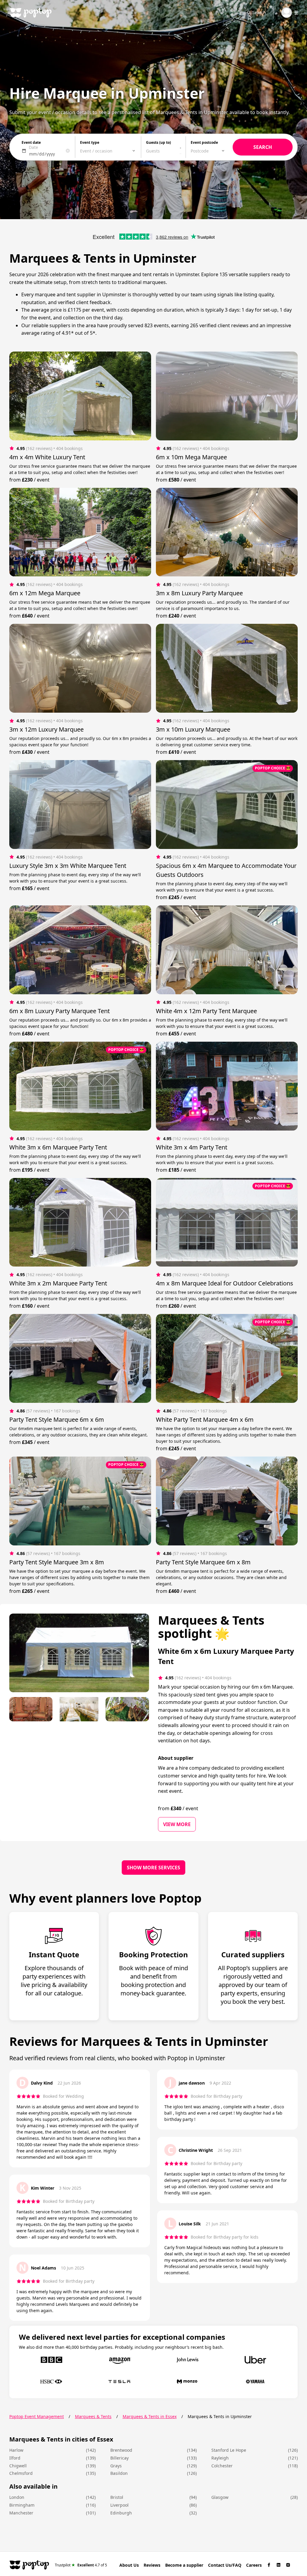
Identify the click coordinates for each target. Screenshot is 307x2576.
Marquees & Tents (93, 2416)
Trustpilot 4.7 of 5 (81, 2565)
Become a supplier (184, 2565)
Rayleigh (220, 2458)
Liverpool (119, 2505)
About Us (129, 2565)
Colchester (222, 2466)
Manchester (21, 2513)
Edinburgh (121, 2513)
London (17, 2497)
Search (259, 12)
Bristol (117, 2497)
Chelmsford (21, 2473)
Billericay (119, 2458)
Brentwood (121, 2450)
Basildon (119, 2473)
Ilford (15, 2458)
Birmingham (22, 2505)
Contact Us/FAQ (225, 2565)
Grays (116, 2466)
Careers (254, 2565)
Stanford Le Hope (229, 2450)
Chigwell (18, 2466)
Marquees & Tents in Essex (150, 2416)
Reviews (152, 2565)
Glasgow (220, 2497)
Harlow (16, 2450)
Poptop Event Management (37, 2416)
